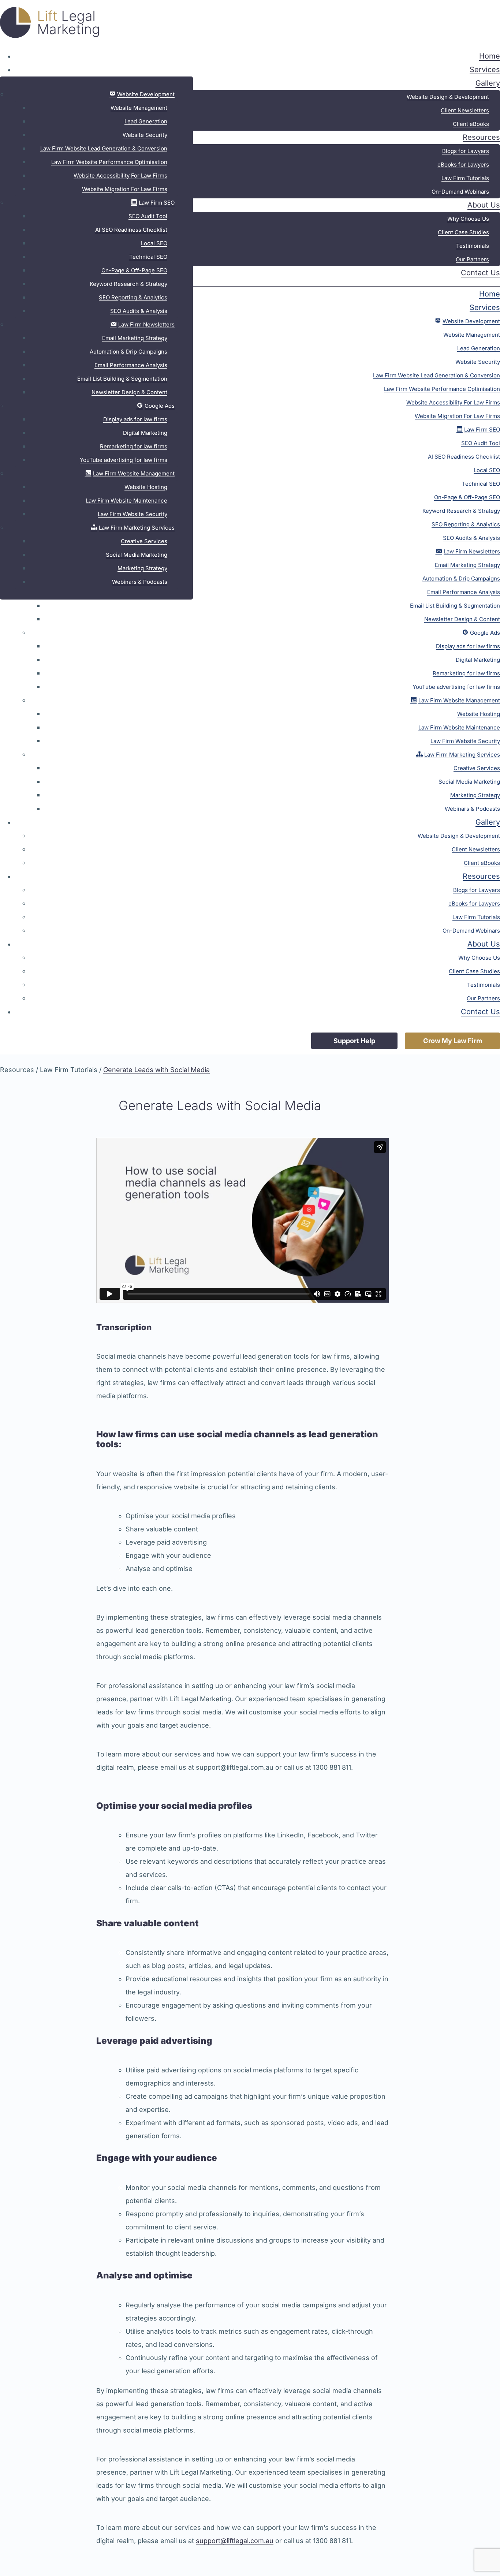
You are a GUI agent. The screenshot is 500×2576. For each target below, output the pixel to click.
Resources (481, 137)
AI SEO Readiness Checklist (131, 230)
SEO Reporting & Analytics (133, 297)
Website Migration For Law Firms (125, 189)
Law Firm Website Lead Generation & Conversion (104, 148)
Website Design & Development (448, 97)
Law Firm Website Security (133, 514)
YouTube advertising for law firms (124, 460)
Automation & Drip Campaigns (128, 352)
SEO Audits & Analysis (139, 311)
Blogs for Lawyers (466, 151)
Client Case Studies (463, 232)
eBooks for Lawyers (463, 165)
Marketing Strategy (142, 568)
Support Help (354, 1041)
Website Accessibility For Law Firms (120, 176)
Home (490, 56)
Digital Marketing (145, 433)
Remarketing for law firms (134, 446)
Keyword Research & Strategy (128, 284)
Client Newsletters (465, 110)
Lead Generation (146, 121)
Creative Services (144, 541)
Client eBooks (471, 124)
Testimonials (473, 246)
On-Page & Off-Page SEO (134, 270)
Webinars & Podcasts (140, 582)
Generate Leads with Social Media (156, 1070)
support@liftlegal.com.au (235, 2541)
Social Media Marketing (137, 555)
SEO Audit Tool (148, 216)
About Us (484, 205)
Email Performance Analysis (131, 365)
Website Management (139, 108)
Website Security (145, 135)
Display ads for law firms (135, 419)
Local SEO (154, 243)
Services (485, 70)
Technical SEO (148, 257)
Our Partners (472, 259)
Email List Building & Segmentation (122, 379)
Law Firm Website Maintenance (126, 501)
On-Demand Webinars (460, 192)
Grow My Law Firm (453, 1041)
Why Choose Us (468, 219)
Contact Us (480, 273)
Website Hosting (146, 487)
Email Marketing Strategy (135, 338)
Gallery (488, 83)
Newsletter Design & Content (129, 392)
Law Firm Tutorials (465, 178)
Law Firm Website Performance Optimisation (109, 162)
